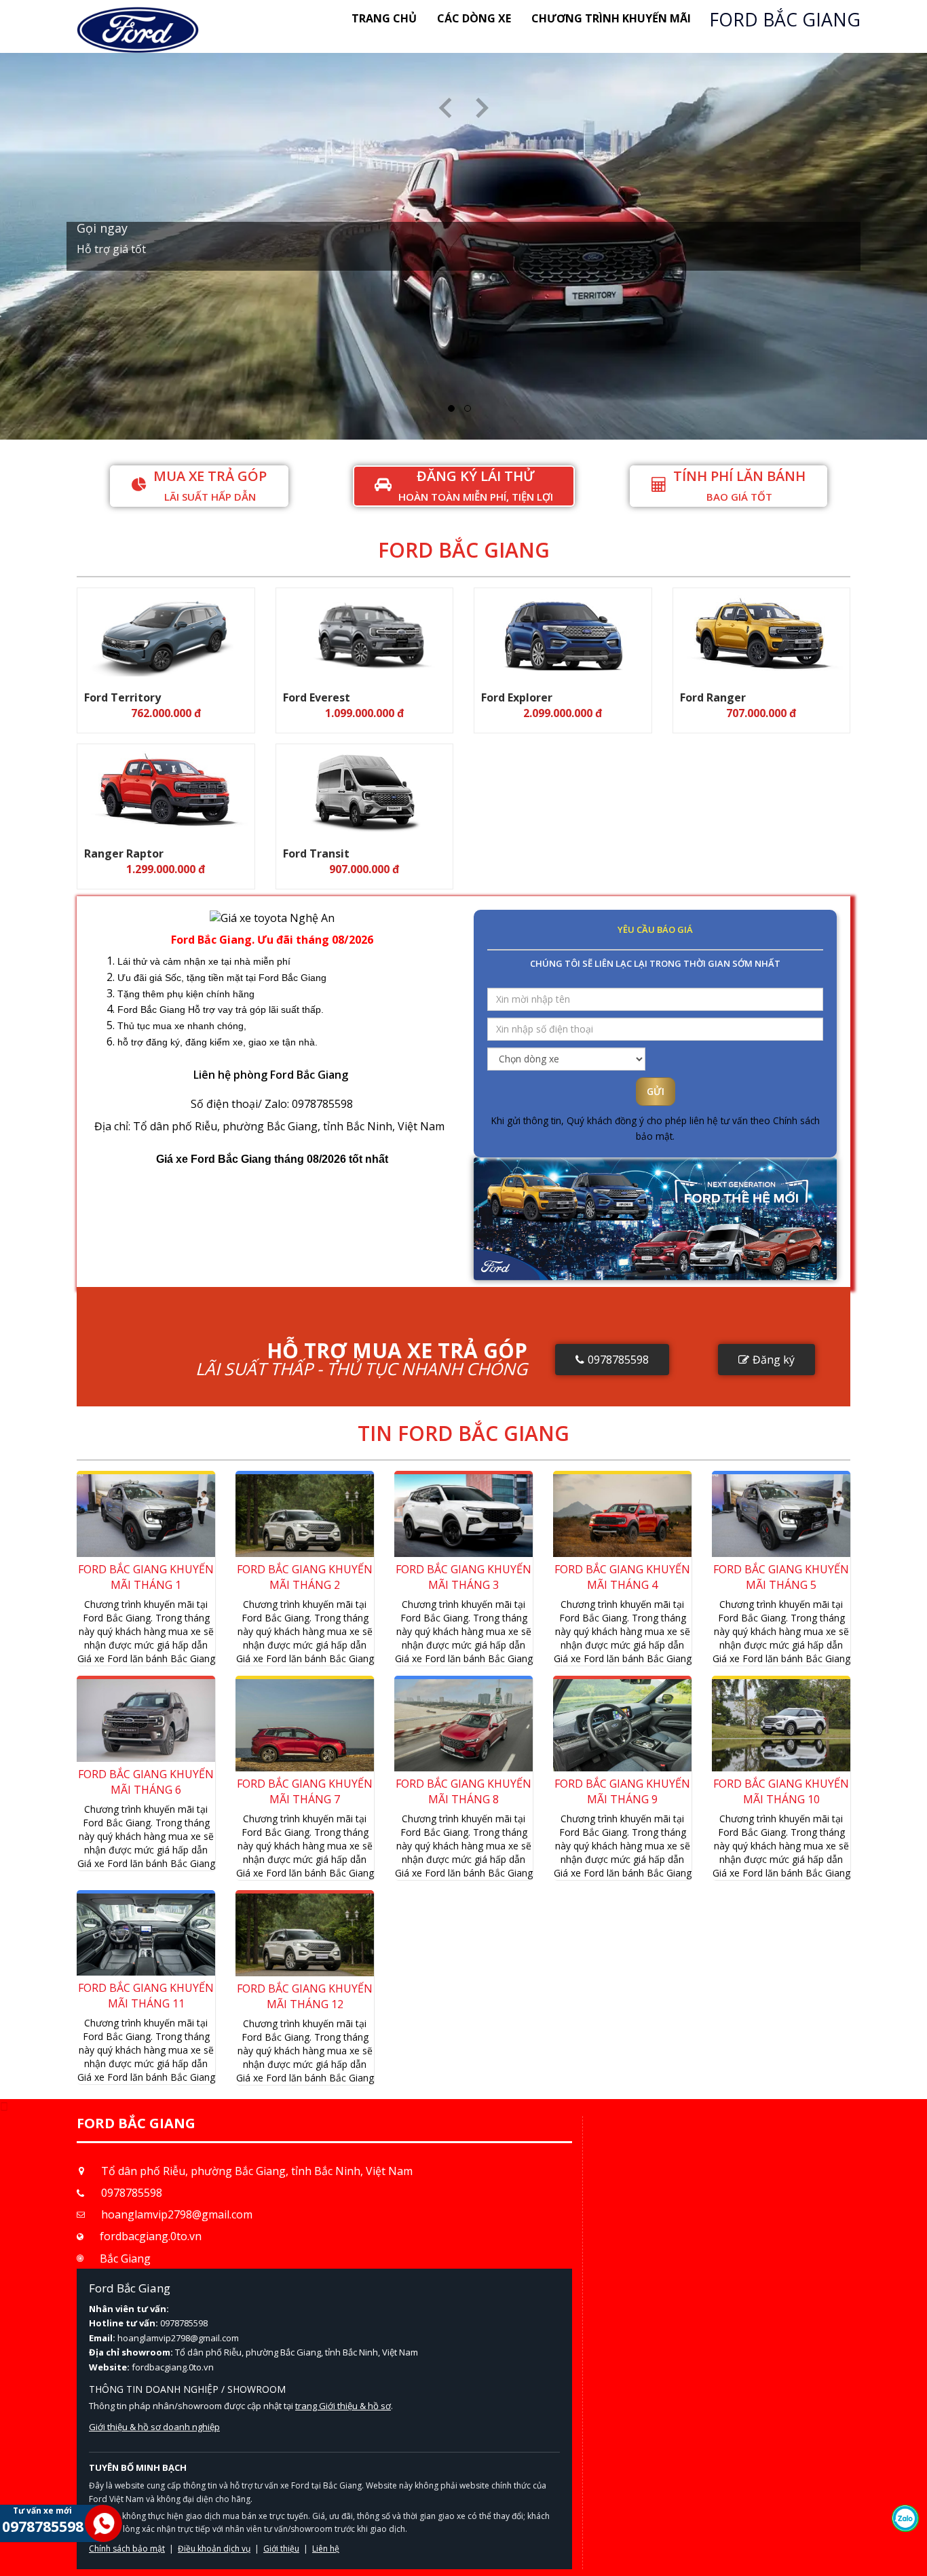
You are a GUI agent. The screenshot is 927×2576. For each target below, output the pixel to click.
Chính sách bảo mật (604, 313)
